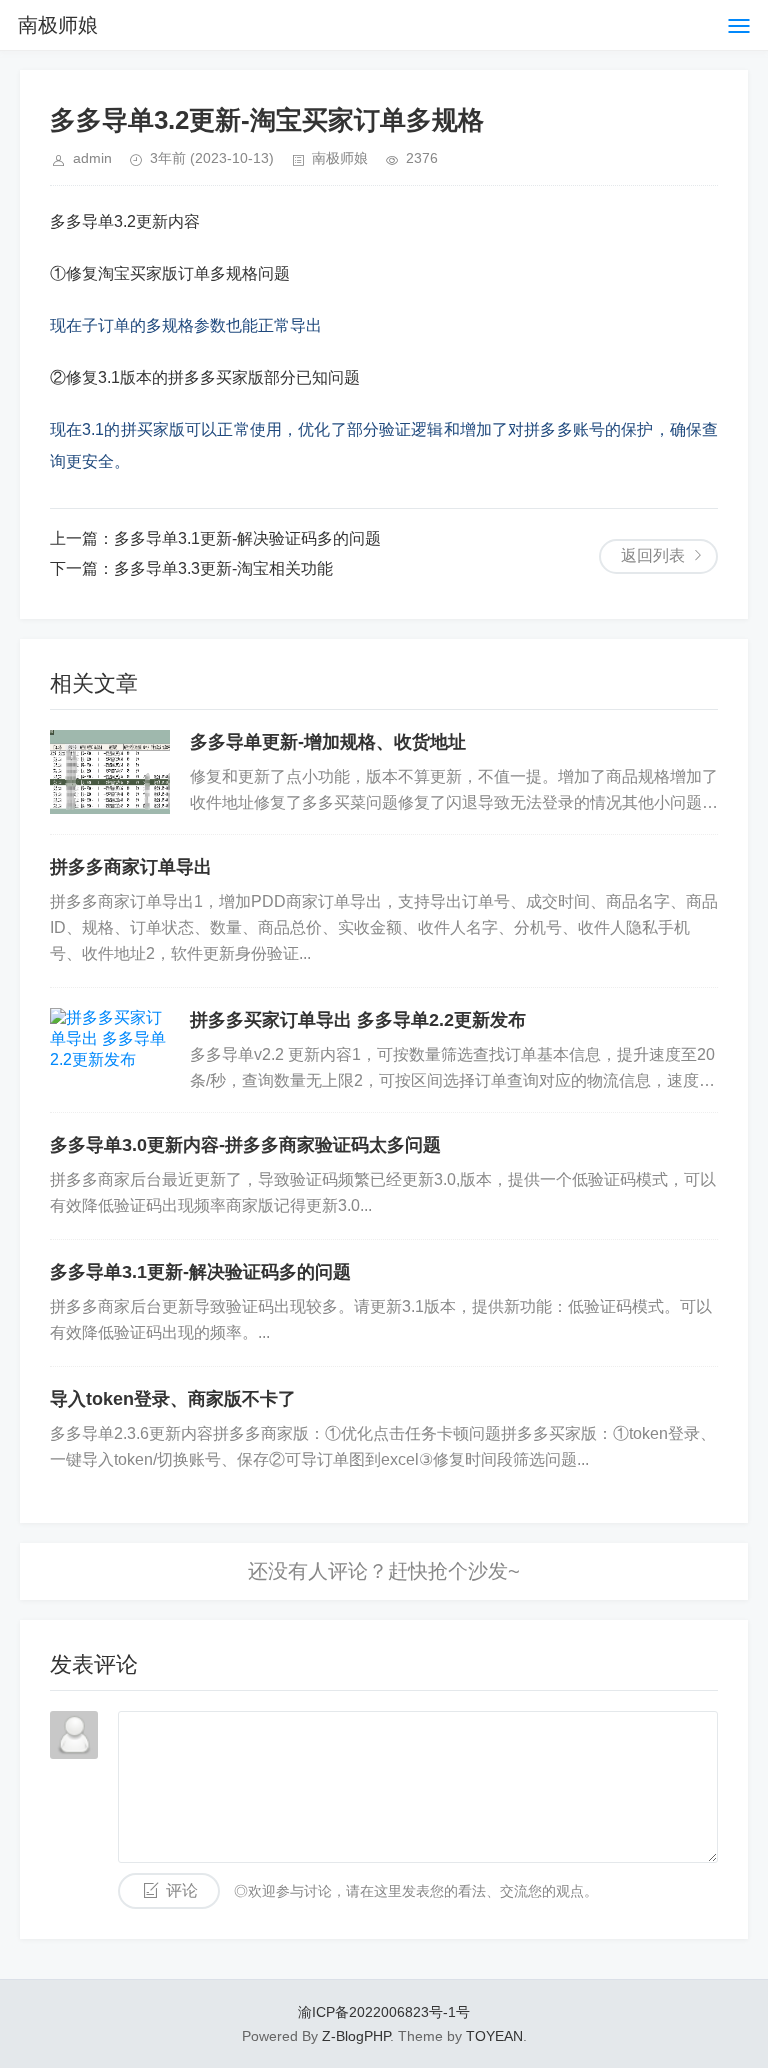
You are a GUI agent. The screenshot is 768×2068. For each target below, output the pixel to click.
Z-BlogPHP (356, 2036)
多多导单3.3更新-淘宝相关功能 (223, 568)
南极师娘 (58, 25)
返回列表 (653, 555)
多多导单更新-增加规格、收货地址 (328, 742)
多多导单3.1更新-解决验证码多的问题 (247, 538)
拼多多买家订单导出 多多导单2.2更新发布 (358, 1020)
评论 (182, 1890)
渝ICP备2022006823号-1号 (384, 2012)
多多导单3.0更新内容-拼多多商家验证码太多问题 (245, 1145)
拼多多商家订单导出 (131, 867)
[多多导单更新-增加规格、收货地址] (110, 772)
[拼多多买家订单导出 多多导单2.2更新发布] (110, 1050)
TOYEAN (494, 2036)
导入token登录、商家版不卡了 (173, 1399)
